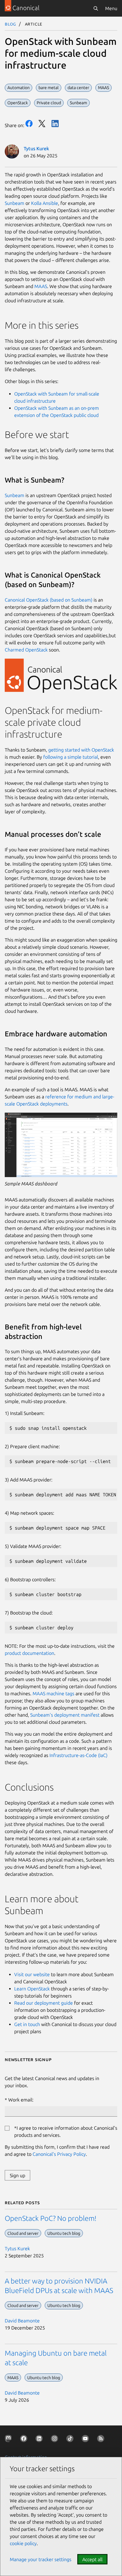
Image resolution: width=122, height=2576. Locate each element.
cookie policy (23, 2543)
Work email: (21, 2100)
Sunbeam (15, 203)
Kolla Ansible (45, 203)
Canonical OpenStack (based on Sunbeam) (49, 600)
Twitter (42, 124)
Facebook (29, 124)
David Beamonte (22, 2321)
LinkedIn (55, 124)
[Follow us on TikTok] (71, 2440)
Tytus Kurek (36, 148)
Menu (111, 8)
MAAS (41, 286)
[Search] (96, 8)
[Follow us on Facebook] (25, 2440)
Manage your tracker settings (41, 2559)
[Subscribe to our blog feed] (102, 2440)
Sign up (17, 2175)
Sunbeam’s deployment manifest (65, 1715)
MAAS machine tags (53, 1693)
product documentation (29, 1653)
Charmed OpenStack (26, 650)
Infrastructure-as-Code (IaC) (78, 1755)
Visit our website (32, 1974)
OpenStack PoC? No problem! (51, 2218)
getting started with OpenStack (81, 750)
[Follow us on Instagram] (56, 2440)
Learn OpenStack (32, 1989)
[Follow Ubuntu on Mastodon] (9, 2440)
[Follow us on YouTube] (86, 2440)
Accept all (92, 2559)
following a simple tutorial (71, 757)
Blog (11, 24)
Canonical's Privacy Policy (59, 2154)
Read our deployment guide (44, 2003)
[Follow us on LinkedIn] (40, 2440)
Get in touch (28, 2024)
